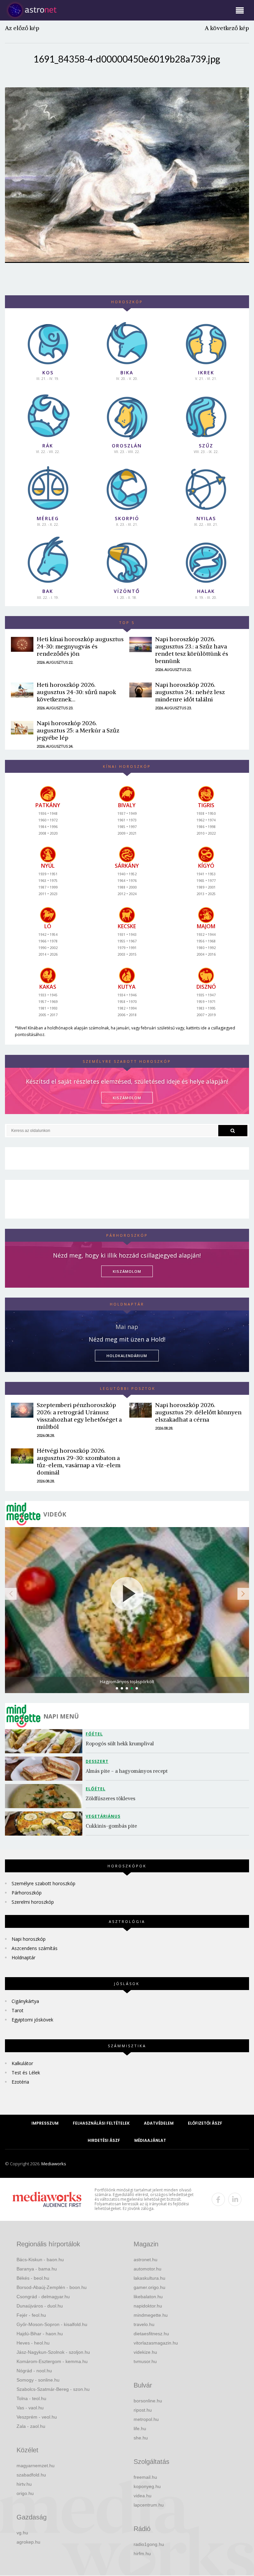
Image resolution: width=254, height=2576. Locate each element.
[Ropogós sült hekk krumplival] (45, 1741)
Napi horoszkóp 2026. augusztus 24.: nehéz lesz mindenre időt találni (190, 692)
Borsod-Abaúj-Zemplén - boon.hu (52, 2287)
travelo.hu (144, 2324)
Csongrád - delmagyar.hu (43, 2297)
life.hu (140, 2429)
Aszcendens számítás (35, 1948)
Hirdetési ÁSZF (104, 2140)
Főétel (94, 1734)
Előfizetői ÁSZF (205, 2123)
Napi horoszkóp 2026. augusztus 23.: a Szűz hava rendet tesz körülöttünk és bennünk (192, 650)
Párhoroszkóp (27, 1893)
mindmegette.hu (151, 2315)
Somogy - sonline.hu (38, 2380)
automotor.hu (148, 2269)
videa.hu (143, 2496)
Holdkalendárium (127, 1356)
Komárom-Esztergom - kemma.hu (52, 2361)
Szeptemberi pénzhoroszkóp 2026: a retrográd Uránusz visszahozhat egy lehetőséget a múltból (79, 1416)
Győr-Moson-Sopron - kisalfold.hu (52, 2324)
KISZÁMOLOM (127, 1098)
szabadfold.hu (31, 2475)
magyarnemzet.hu (36, 2466)
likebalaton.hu (148, 2297)
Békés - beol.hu (33, 2278)
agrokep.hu (28, 2542)
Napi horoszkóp (29, 1939)
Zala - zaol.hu (31, 2426)
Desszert (97, 1761)
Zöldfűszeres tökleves (110, 1798)
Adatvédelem (159, 2123)
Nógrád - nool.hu (34, 2371)
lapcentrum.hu (149, 2505)
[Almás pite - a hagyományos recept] (45, 1769)
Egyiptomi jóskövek (32, 2020)
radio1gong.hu (149, 2544)
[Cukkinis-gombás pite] (45, 1824)
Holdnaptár (23, 1957)
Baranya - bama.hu (37, 2269)
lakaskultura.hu (149, 2278)
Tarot (18, 2010)
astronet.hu (146, 2260)
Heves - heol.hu (33, 2343)
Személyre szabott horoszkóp (43, 1883)
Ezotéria (20, 2082)
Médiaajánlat (150, 2140)
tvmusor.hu (145, 2361)
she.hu (141, 2438)
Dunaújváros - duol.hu (40, 2306)
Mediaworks (54, 2164)
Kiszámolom (127, 1271)
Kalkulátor (22, 2063)
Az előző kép (22, 28)
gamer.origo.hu (149, 2287)
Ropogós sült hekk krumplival (120, 1744)
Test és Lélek (26, 2073)
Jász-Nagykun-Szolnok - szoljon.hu (53, 2352)
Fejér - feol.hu (31, 2315)
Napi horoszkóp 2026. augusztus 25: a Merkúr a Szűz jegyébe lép (78, 730)
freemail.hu (145, 2477)
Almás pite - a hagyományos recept (127, 1771)
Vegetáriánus (103, 1816)
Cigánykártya (25, 2001)
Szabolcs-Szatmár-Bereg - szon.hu (53, 2389)
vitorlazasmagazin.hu (156, 2343)
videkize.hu (145, 2352)
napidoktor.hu (148, 2306)
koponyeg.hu (147, 2486)
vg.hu (22, 2533)
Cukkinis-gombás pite (111, 1826)
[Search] (233, 1131)
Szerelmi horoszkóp (33, 1902)
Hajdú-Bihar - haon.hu (40, 2334)
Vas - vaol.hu (30, 2408)
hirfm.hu (142, 2554)
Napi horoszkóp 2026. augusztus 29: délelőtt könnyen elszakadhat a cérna (198, 1412)
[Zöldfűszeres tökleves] (45, 1796)
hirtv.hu (24, 2484)
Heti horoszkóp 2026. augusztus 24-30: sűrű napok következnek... (76, 692)
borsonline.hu (148, 2401)
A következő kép (227, 28)
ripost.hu (143, 2410)
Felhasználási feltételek (101, 2123)
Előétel (96, 1789)
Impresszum (45, 2123)
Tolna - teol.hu (31, 2398)
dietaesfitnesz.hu (151, 2334)
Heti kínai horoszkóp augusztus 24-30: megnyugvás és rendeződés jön (80, 646)
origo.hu (25, 2493)
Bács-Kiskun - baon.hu (40, 2260)
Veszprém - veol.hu (37, 2417)
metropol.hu (146, 2419)
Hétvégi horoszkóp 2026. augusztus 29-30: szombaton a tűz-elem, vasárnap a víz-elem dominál (79, 1461)
